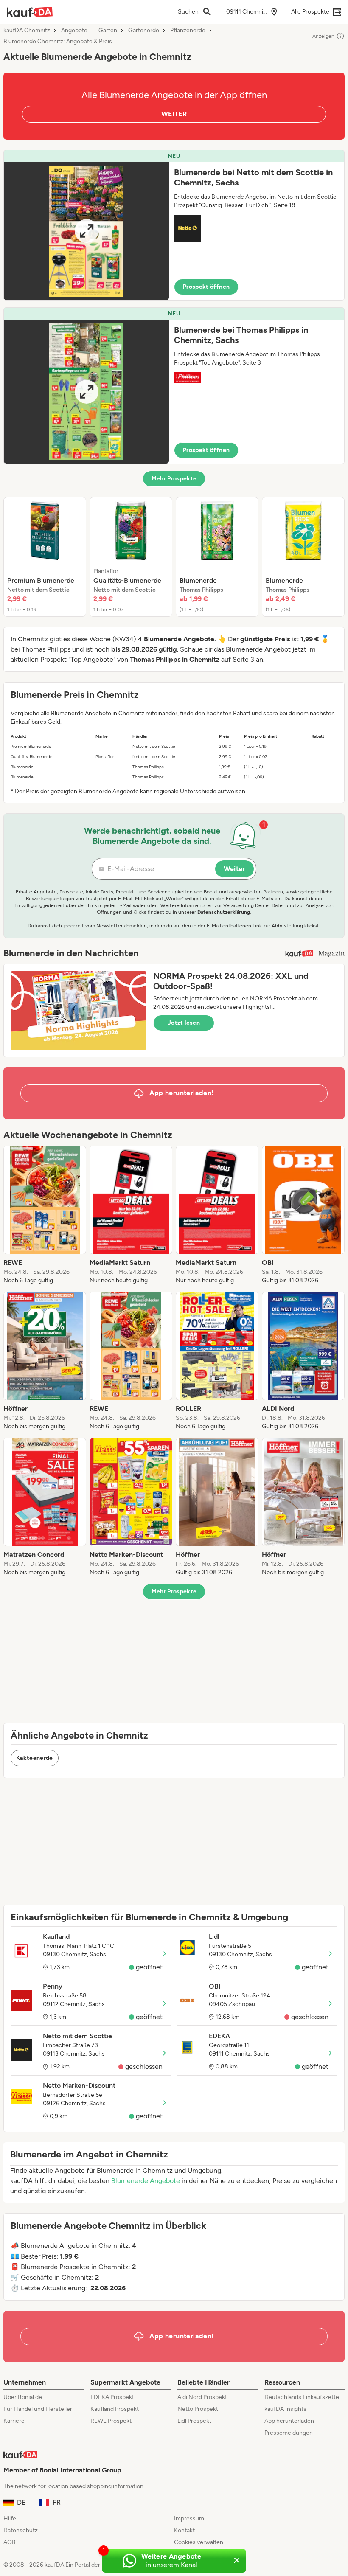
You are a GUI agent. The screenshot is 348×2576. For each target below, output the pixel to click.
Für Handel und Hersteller (38, 2409)
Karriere (14, 2421)
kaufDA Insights (285, 2409)
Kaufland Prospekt (115, 2409)
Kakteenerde (35, 1758)
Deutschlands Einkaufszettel (302, 2397)
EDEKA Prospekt (112, 2397)
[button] (174, 225)
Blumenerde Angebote (146, 2181)
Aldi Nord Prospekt (202, 2397)
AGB (10, 2542)
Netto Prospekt (198, 2409)
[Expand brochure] (86, 231)
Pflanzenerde (188, 31)
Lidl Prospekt (194, 2421)
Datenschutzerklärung (224, 912)
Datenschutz (21, 2530)
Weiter (234, 869)
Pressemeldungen (289, 2433)
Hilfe (10, 2518)
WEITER (174, 114)
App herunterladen (289, 2421)
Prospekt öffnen (206, 287)
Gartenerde (144, 31)
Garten (108, 31)
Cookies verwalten (199, 2542)
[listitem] (45, 557)
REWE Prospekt (111, 2421)
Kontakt (184, 2530)
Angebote (74, 31)
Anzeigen (323, 36)
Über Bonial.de (23, 2397)
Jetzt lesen (184, 1023)
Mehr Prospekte (174, 479)
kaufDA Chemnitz (27, 31)
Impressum (189, 2518)
